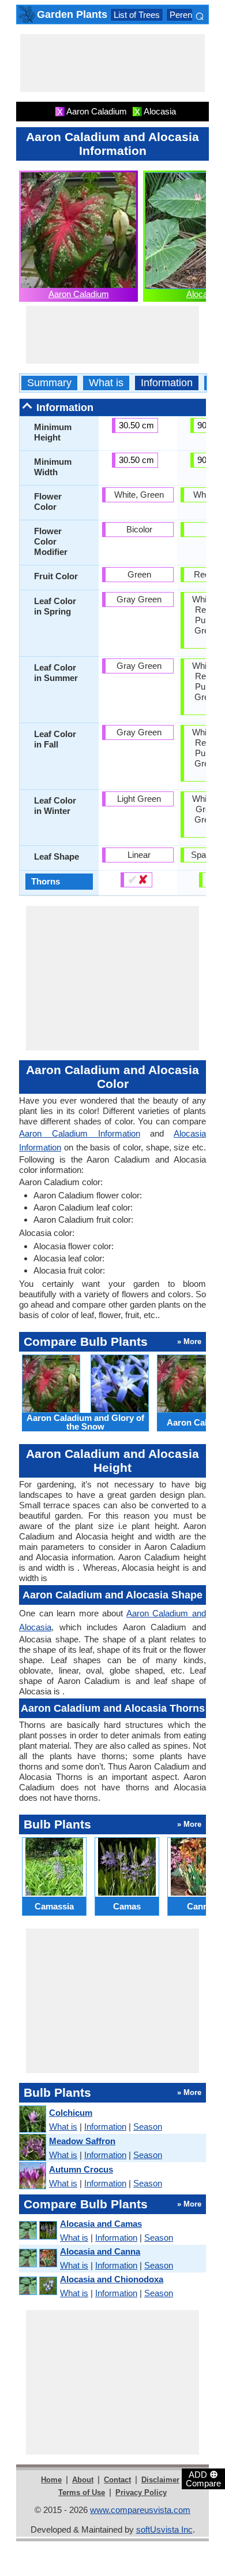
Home (51, 2480)
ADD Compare (203, 2478)
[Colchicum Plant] (32, 2120)
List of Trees (137, 15)
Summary (49, 383)
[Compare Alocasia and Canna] (37, 2258)
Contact (117, 2480)
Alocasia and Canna (100, 2251)
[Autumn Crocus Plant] (32, 2176)
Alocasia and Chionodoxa (112, 2279)
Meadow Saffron (82, 2141)
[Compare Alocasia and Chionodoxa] (37, 2286)
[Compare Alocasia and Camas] (37, 2231)
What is (106, 383)
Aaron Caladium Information (80, 1133)
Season (148, 2127)
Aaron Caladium (79, 294)
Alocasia (202, 294)
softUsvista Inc (164, 2529)
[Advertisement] (112, 63)
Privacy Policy (141, 2492)
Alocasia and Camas (101, 2224)
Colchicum (71, 2113)
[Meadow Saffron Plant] (32, 2148)
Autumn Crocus (81, 2169)
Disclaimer (160, 2480)
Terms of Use (82, 2492)
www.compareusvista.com (140, 2510)
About (83, 2480)
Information (167, 383)
